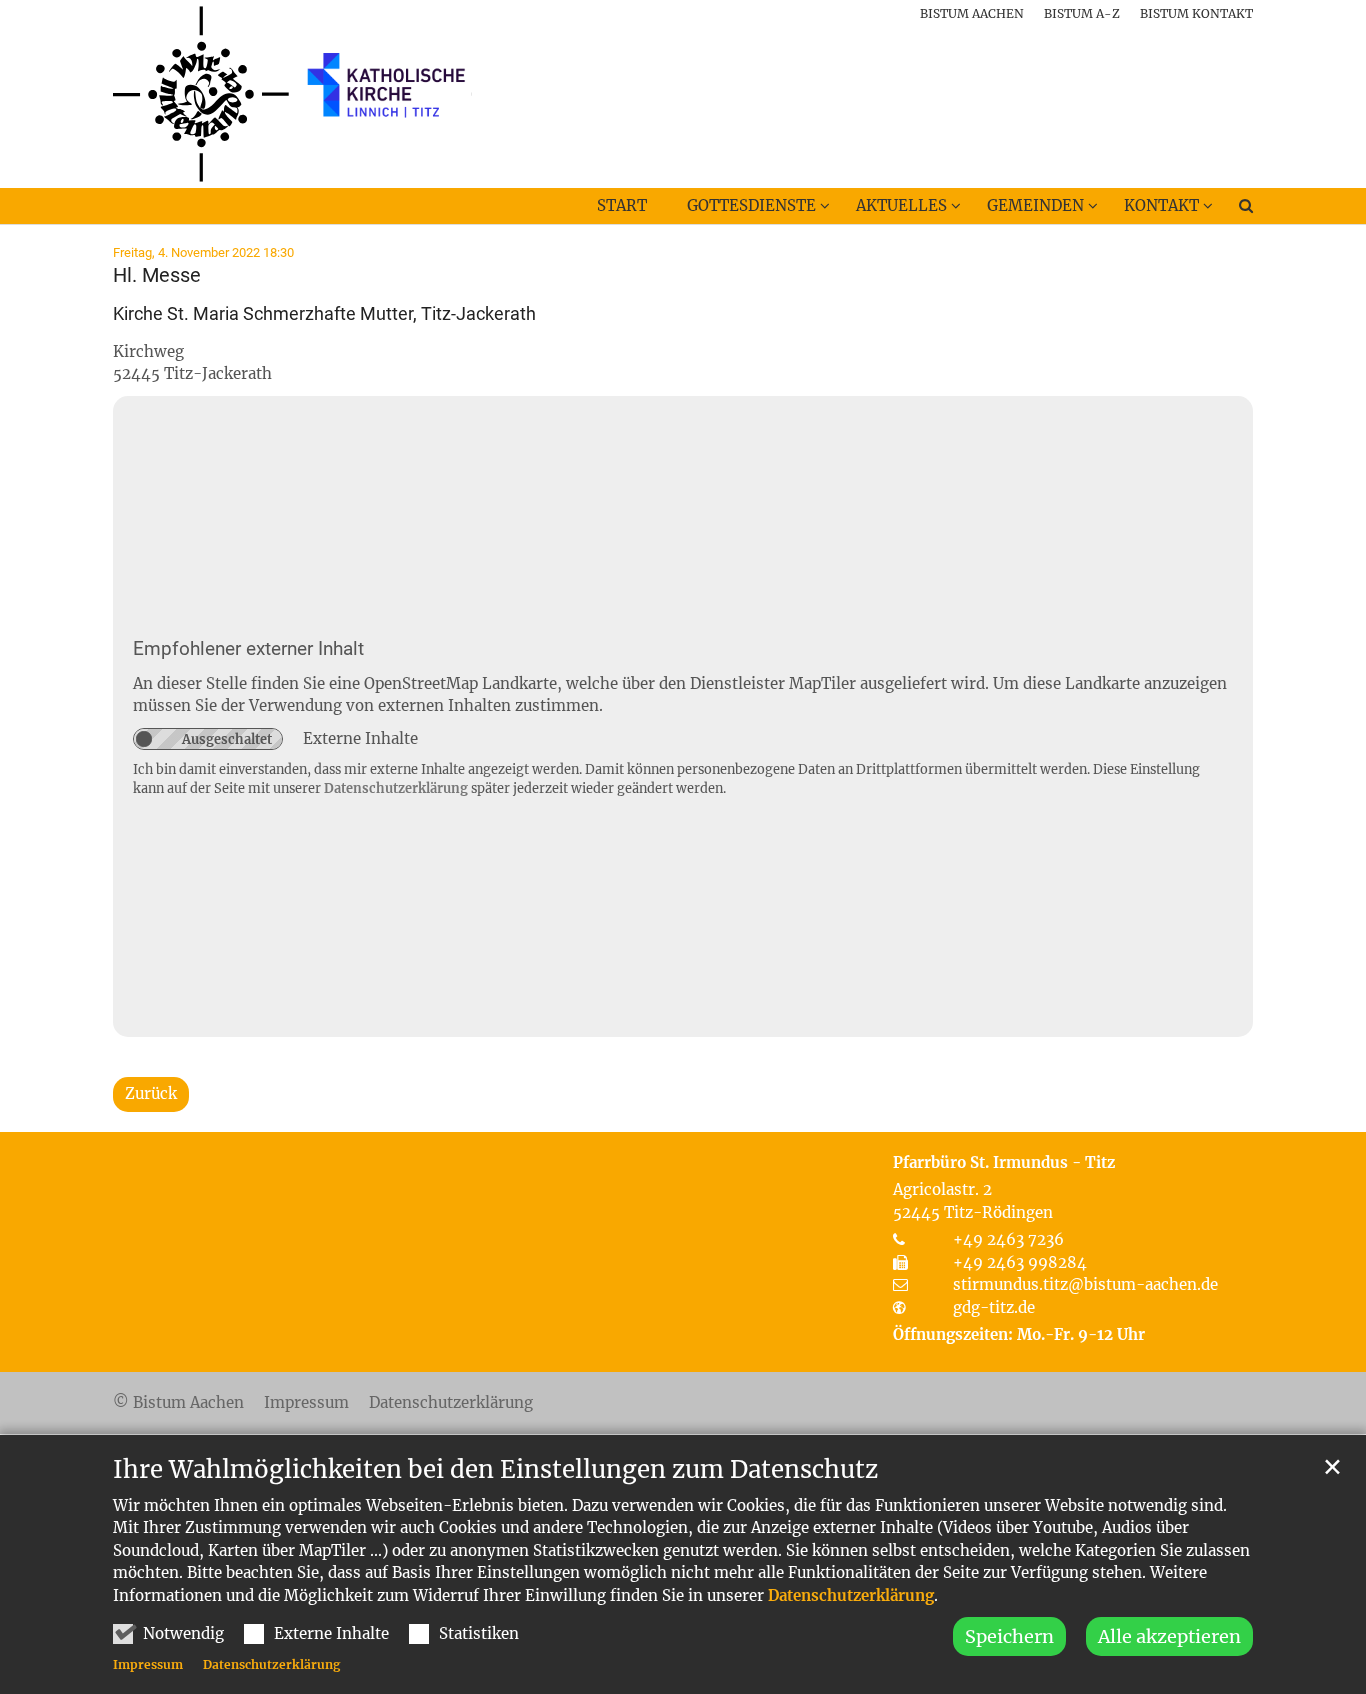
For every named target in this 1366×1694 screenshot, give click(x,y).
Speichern (1009, 1636)
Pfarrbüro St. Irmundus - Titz (1004, 1162)
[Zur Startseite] (292, 94)
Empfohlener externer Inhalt (248, 649)
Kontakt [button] (1161, 205)
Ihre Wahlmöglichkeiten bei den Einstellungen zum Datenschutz (495, 1470)
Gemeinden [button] (1035, 205)
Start (622, 205)
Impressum (148, 1664)
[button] (1233, 210)
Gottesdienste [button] (751, 205)
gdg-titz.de (994, 1307)
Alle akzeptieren (1169, 1636)
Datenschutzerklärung (851, 1595)
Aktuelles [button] (901, 205)
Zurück (151, 1093)
